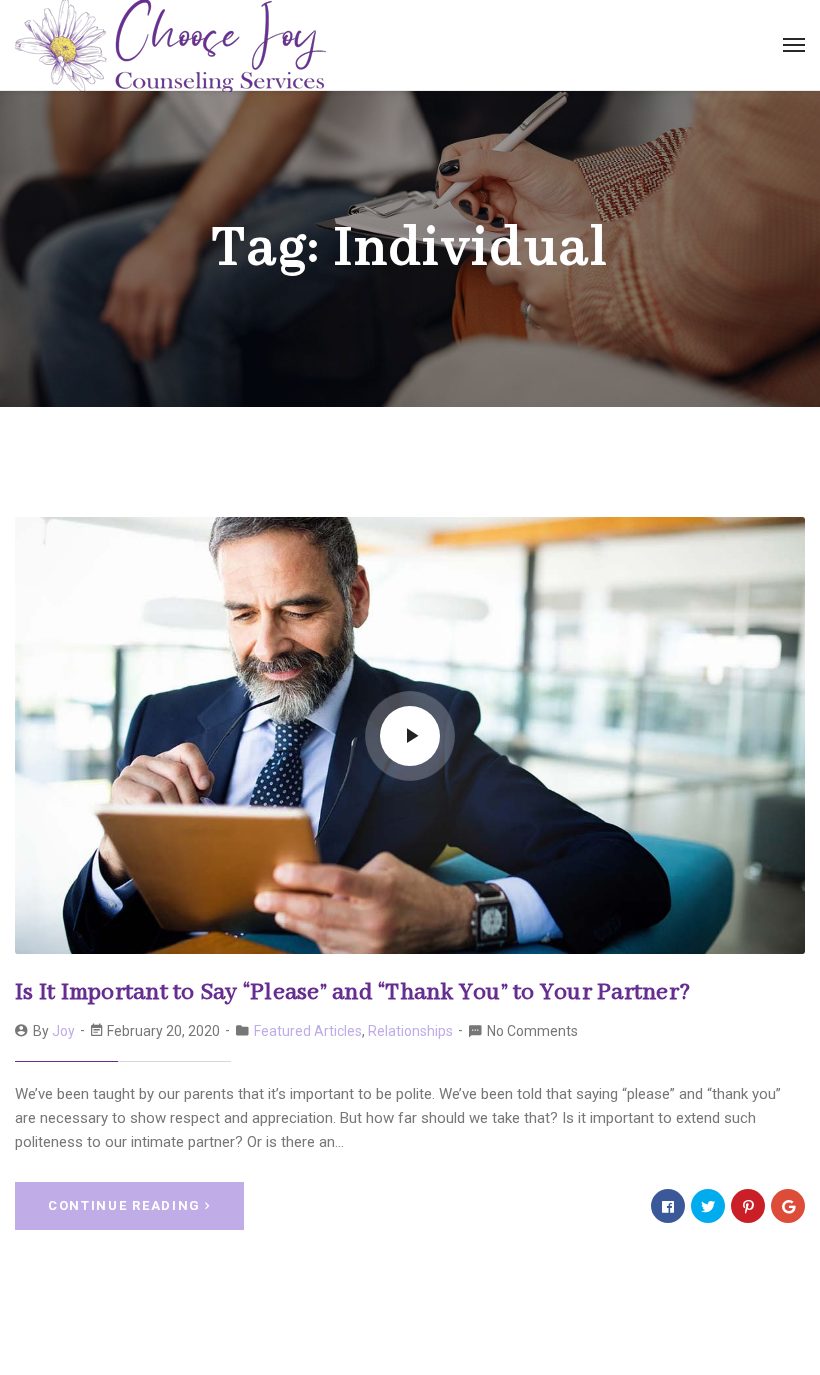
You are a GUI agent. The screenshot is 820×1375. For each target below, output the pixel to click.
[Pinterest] (748, 1206)
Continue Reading (124, 1205)
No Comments (532, 1031)
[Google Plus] (788, 1206)
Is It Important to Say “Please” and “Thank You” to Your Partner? (352, 992)
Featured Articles (308, 1031)
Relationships (410, 1031)
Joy (63, 1031)
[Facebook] (668, 1206)
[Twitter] (708, 1206)
